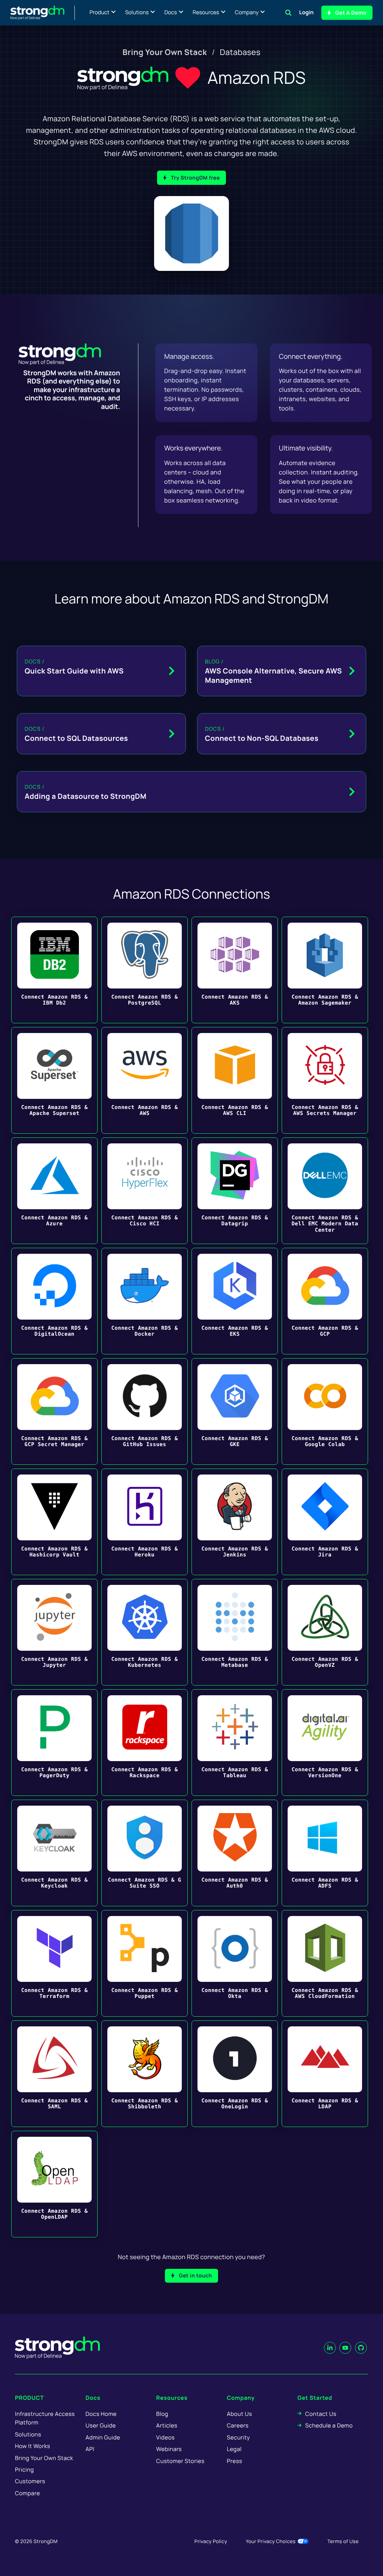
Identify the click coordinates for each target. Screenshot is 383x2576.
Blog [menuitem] (162, 2414)
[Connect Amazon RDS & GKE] (235, 1411)
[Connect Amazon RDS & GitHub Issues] (145, 1411)
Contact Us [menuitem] (321, 2414)
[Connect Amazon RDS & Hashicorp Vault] (54, 1522)
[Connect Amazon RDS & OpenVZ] (325, 1632)
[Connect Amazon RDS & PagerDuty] (54, 1743)
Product (100, 13)
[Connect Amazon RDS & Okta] (235, 1963)
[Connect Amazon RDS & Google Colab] (325, 1411)
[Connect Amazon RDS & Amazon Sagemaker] (325, 970)
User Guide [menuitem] (101, 2425)
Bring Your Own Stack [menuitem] (165, 52)
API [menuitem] (90, 2449)
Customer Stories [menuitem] (180, 2461)
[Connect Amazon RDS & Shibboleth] (145, 2074)
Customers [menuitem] (30, 2481)
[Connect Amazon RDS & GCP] (325, 1301)
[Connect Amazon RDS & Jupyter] (54, 1632)
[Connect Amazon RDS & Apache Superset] (54, 1080)
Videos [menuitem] (166, 2437)
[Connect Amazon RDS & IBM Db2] (54, 970)
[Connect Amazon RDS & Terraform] (54, 1963)
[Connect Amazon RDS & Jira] (325, 1522)
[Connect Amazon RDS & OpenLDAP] (54, 2184)
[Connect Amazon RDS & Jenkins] (235, 1522)
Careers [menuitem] (238, 2425)
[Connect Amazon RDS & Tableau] (235, 1743)
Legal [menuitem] (234, 2449)
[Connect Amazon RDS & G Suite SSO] (145, 1853)
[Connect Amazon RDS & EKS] (235, 1301)
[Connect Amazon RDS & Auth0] (235, 1853)
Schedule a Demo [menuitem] (329, 2425)
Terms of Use (343, 2541)
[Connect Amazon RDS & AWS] (145, 1080)
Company (247, 13)
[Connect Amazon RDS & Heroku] (145, 1522)
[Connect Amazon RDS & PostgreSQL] (145, 970)
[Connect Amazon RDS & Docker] (145, 1301)
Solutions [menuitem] (28, 2434)
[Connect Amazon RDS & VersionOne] (325, 1743)
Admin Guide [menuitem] (103, 2437)
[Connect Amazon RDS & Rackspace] (145, 1743)
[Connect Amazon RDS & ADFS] (325, 1853)
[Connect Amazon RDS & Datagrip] (235, 1191)
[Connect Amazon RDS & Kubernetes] (145, 1632)
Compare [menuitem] (27, 2493)
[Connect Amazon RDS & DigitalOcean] (54, 1301)
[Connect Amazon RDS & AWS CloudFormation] (325, 1963)
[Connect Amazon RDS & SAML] (54, 2074)
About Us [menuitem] (239, 2414)
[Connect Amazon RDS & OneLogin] (235, 2074)
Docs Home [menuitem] (101, 2414)
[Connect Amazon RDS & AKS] (235, 970)
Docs (171, 13)
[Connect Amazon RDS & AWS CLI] (235, 1080)
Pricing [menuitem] (24, 2470)
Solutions (137, 13)
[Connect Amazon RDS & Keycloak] (54, 1853)
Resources (206, 13)
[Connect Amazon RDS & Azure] (54, 1191)
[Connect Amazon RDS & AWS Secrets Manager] (325, 1080)
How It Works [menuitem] (33, 2446)
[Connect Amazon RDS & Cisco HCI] (145, 1191)
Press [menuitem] (234, 2461)
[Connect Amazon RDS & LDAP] (325, 2074)
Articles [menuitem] (167, 2425)
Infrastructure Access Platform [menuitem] (45, 2418)
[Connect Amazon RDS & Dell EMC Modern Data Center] (325, 1191)
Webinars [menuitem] (169, 2449)
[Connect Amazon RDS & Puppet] (145, 1963)
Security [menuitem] (238, 2437)
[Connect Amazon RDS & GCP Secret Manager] (54, 1411)
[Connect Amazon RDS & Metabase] (235, 1632)
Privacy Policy (211, 2541)
